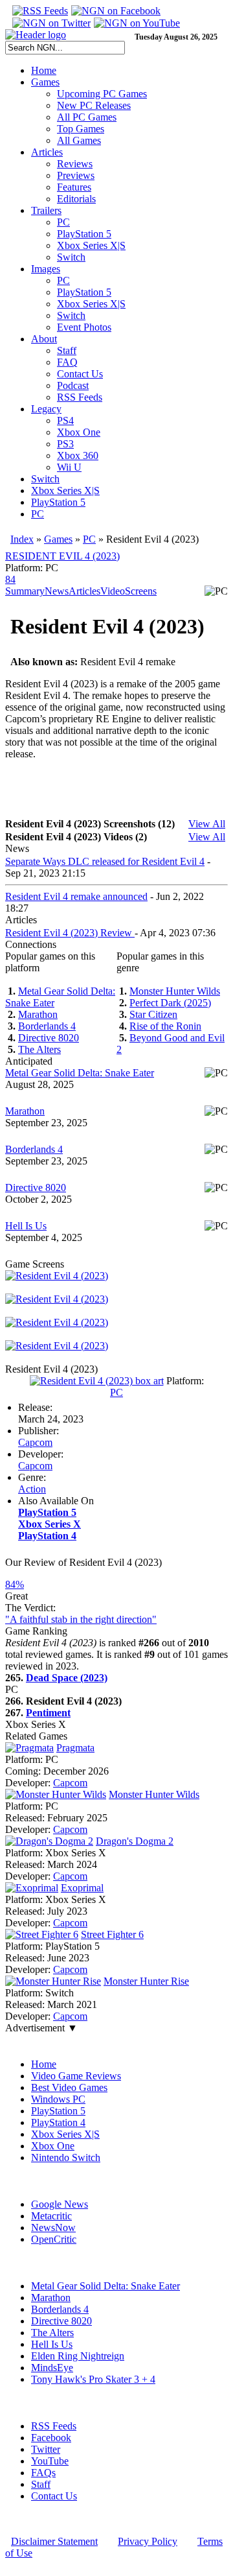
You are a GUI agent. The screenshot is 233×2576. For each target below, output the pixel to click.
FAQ (67, 362)
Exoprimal (82, 1888)
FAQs (43, 2473)
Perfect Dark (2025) (170, 1003)
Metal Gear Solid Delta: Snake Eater (80, 1073)
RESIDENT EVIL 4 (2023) (62, 556)
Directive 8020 (49, 1038)
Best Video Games (69, 2087)
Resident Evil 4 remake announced (76, 896)
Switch (71, 257)
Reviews (75, 164)
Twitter (46, 2449)
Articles (47, 152)
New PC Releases (94, 105)
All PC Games (87, 117)
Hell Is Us (26, 1226)
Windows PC (58, 2099)
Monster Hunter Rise (146, 1981)
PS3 (65, 444)
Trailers (46, 210)
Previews (76, 175)
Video (113, 591)
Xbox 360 (78, 455)
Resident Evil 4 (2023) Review (70, 933)
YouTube (50, 2461)
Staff (67, 350)
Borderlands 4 (47, 1026)
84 (10, 579)
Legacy (46, 409)
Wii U (69, 467)
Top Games (81, 129)
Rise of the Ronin (165, 1026)
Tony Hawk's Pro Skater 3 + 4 (93, 2379)
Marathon (38, 1014)
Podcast (73, 385)
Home (44, 70)
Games (45, 82)
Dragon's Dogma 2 (135, 1841)
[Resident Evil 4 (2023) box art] (97, 1381)
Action (32, 1489)
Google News (60, 2204)
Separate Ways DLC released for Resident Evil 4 (105, 861)
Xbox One (79, 432)
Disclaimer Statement (54, 2541)
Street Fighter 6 (112, 1934)
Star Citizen (153, 1014)
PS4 (65, 420)
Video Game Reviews (76, 2076)
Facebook (51, 2438)
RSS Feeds (80, 397)
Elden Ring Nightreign (78, 2356)
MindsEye (52, 2368)
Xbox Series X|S (91, 245)
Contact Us (80, 374)
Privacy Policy (148, 2541)
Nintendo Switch (66, 2157)
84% (15, 1584)
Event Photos (84, 327)
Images (46, 269)
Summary (25, 591)
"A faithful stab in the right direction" (81, 1619)
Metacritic (51, 2216)
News (57, 591)
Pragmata (75, 1748)
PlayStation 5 (84, 234)
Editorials (76, 199)
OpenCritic (54, 2239)
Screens (141, 591)
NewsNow (53, 2227)
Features (74, 187)
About (44, 339)
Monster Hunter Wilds (175, 991)
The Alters (39, 1049)
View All (207, 824)
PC (63, 222)
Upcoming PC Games (102, 94)
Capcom (35, 1442)
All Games (79, 140)
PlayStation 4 (58, 2122)
